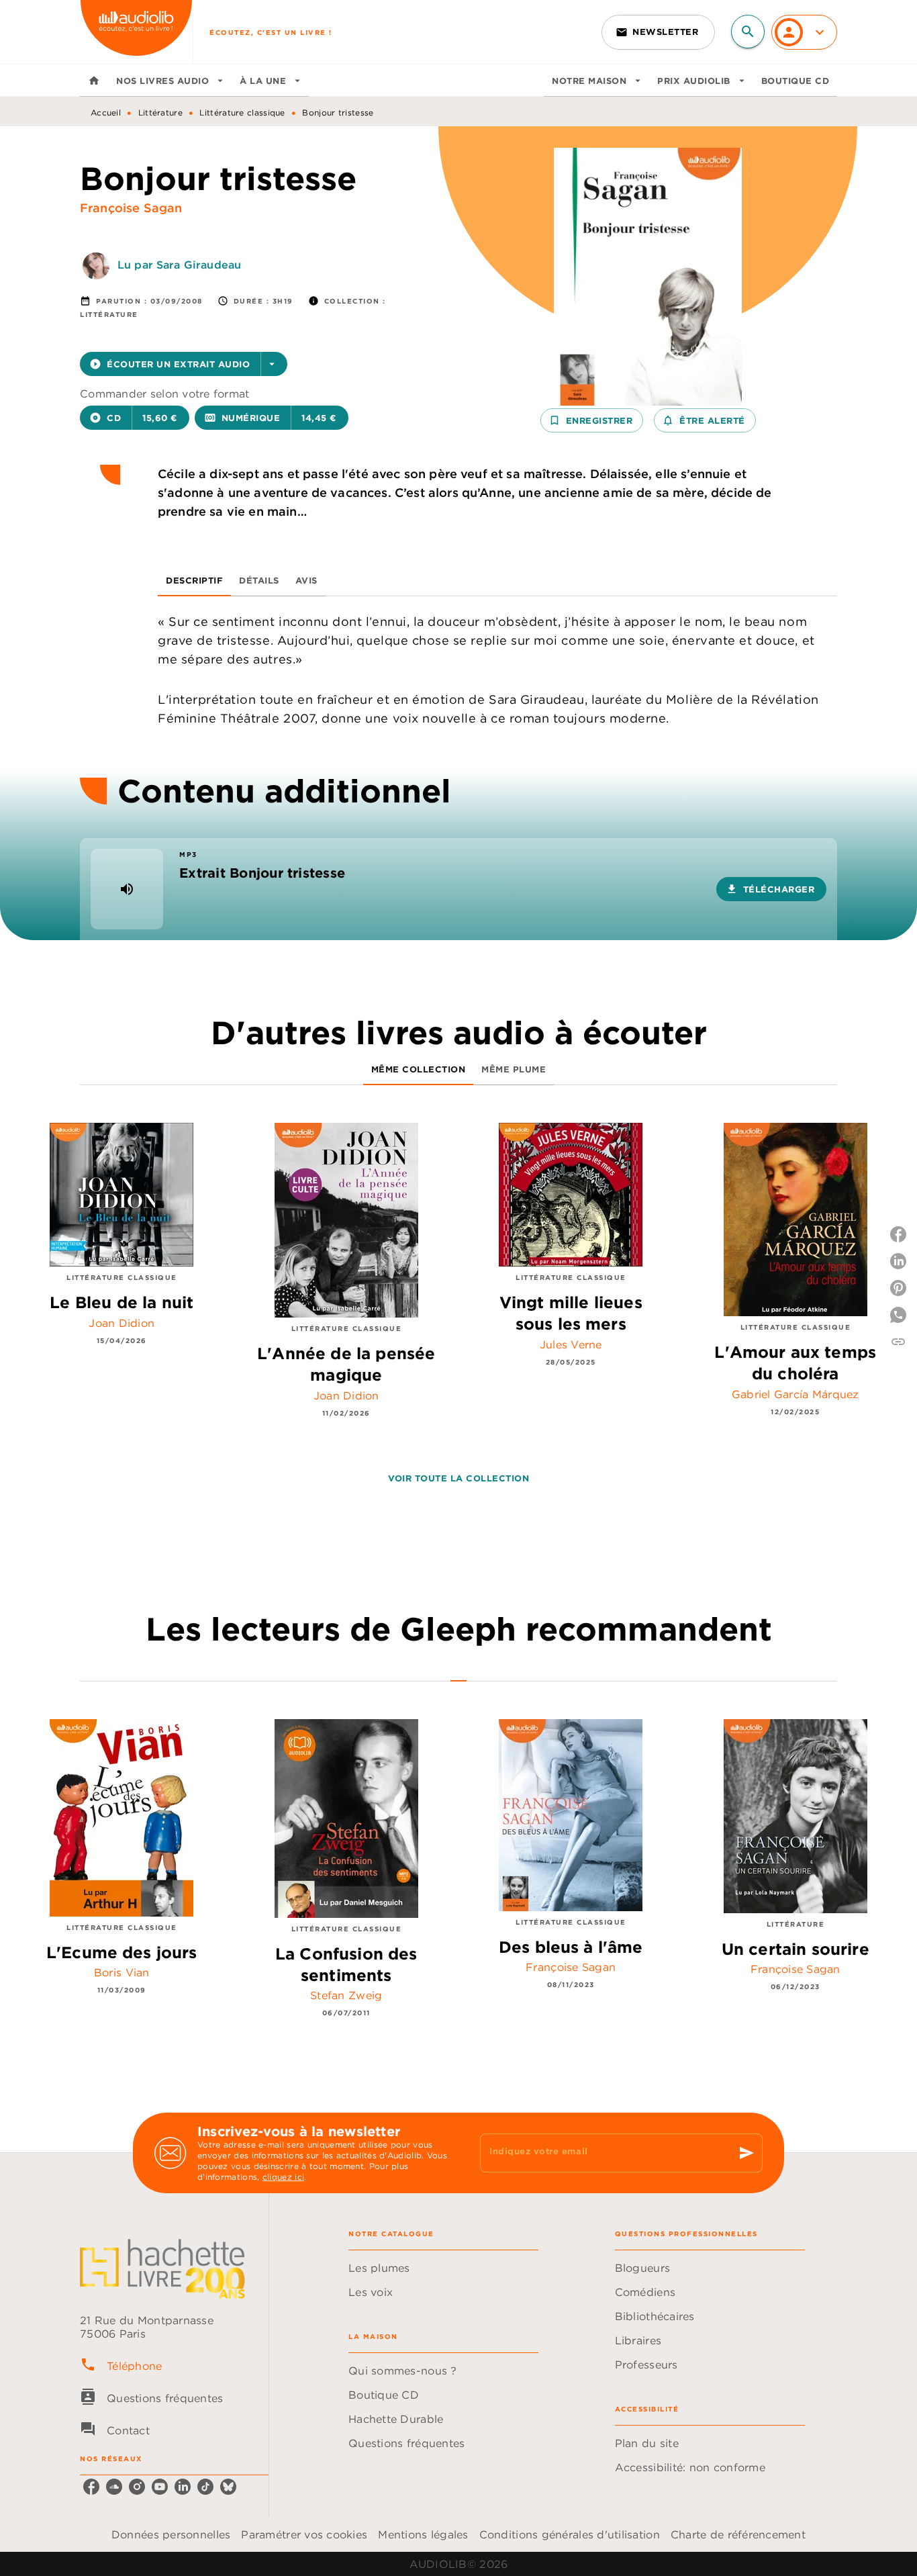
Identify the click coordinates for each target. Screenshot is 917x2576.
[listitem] (91, 2487)
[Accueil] (136, 32)
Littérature (160, 112)
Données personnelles (171, 2534)
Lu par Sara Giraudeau (179, 265)
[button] (658, 32)
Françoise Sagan (131, 208)
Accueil (106, 112)
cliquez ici (283, 2177)
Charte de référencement (738, 2534)
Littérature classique (242, 112)
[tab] (94, 81)
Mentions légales (423, 2534)
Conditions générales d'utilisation (570, 2534)
